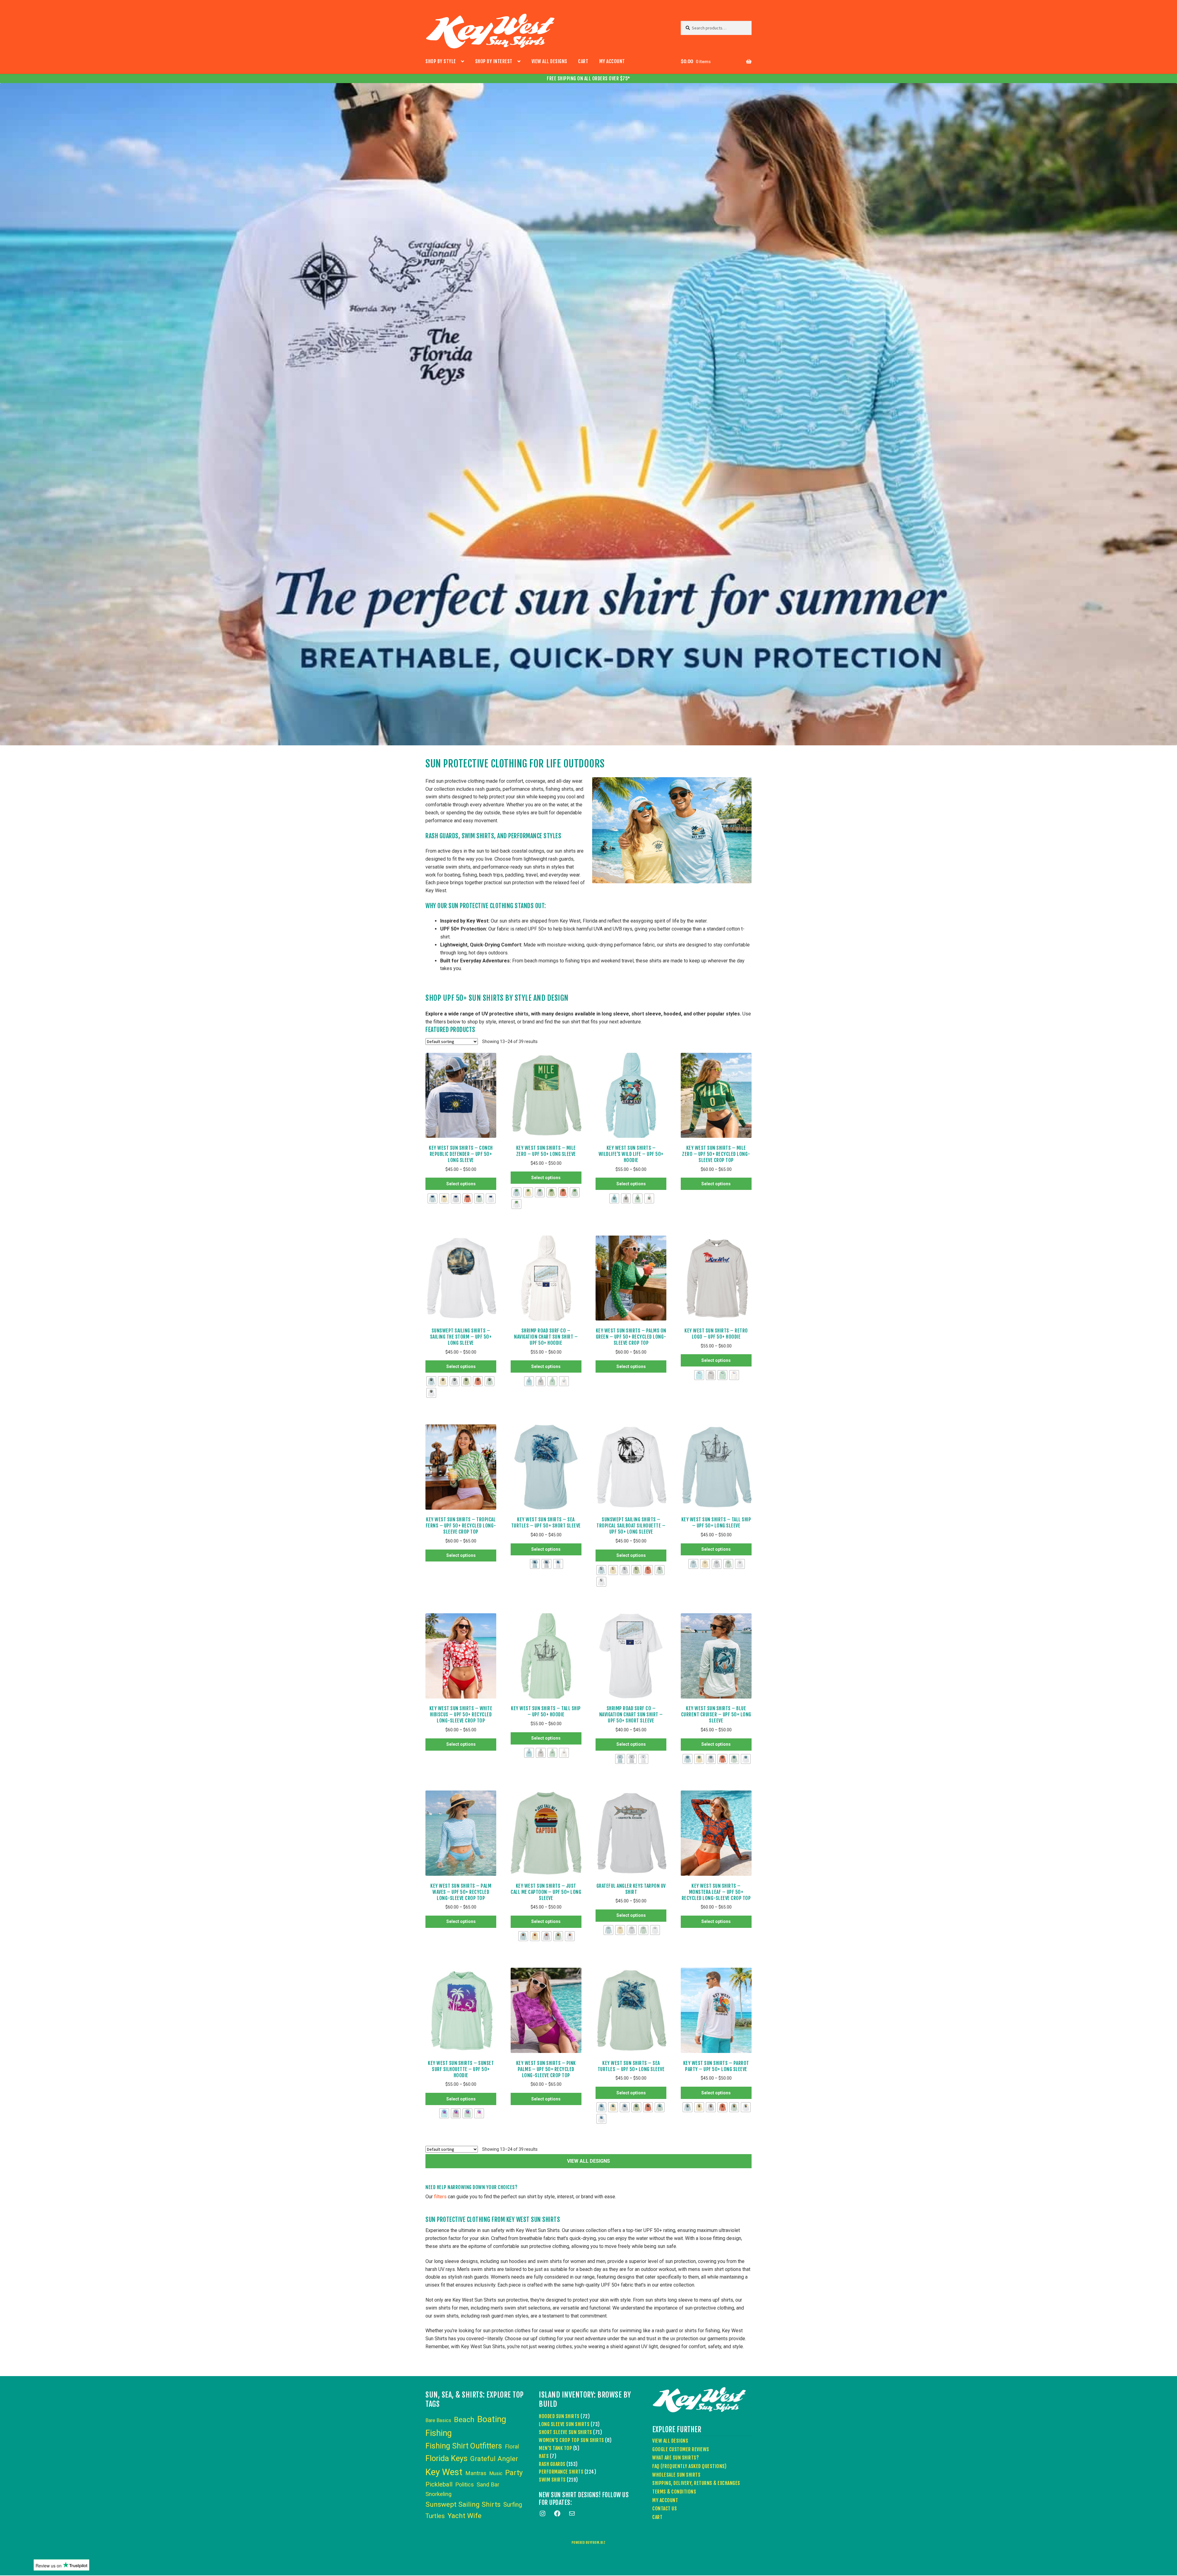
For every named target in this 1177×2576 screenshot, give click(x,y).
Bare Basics (438, 2420)
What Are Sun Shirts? (676, 2458)
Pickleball (439, 2484)
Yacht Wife (465, 2516)
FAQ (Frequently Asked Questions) (689, 2466)
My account (612, 61)
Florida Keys (446, 2458)
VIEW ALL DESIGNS (588, 2161)
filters (440, 2197)
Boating (492, 2419)
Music (496, 2473)
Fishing (439, 2433)
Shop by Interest (494, 61)
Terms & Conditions (674, 2492)
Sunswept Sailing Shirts (463, 2504)
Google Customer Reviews (681, 2449)
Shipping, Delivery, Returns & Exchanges (696, 2483)
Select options (461, 1184)
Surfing (513, 2505)
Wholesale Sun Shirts (676, 2475)
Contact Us (665, 2509)
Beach (464, 2420)
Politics (465, 2485)
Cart (583, 61)
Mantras (476, 2473)
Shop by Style (441, 61)
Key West (444, 2472)
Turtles (435, 2516)
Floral (512, 2447)
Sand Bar (488, 2485)
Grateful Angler (494, 2459)
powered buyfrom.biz (589, 2543)
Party (514, 2473)
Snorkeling (438, 2494)
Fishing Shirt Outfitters (464, 2446)
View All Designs (549, 61)
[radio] (432, 1198)
